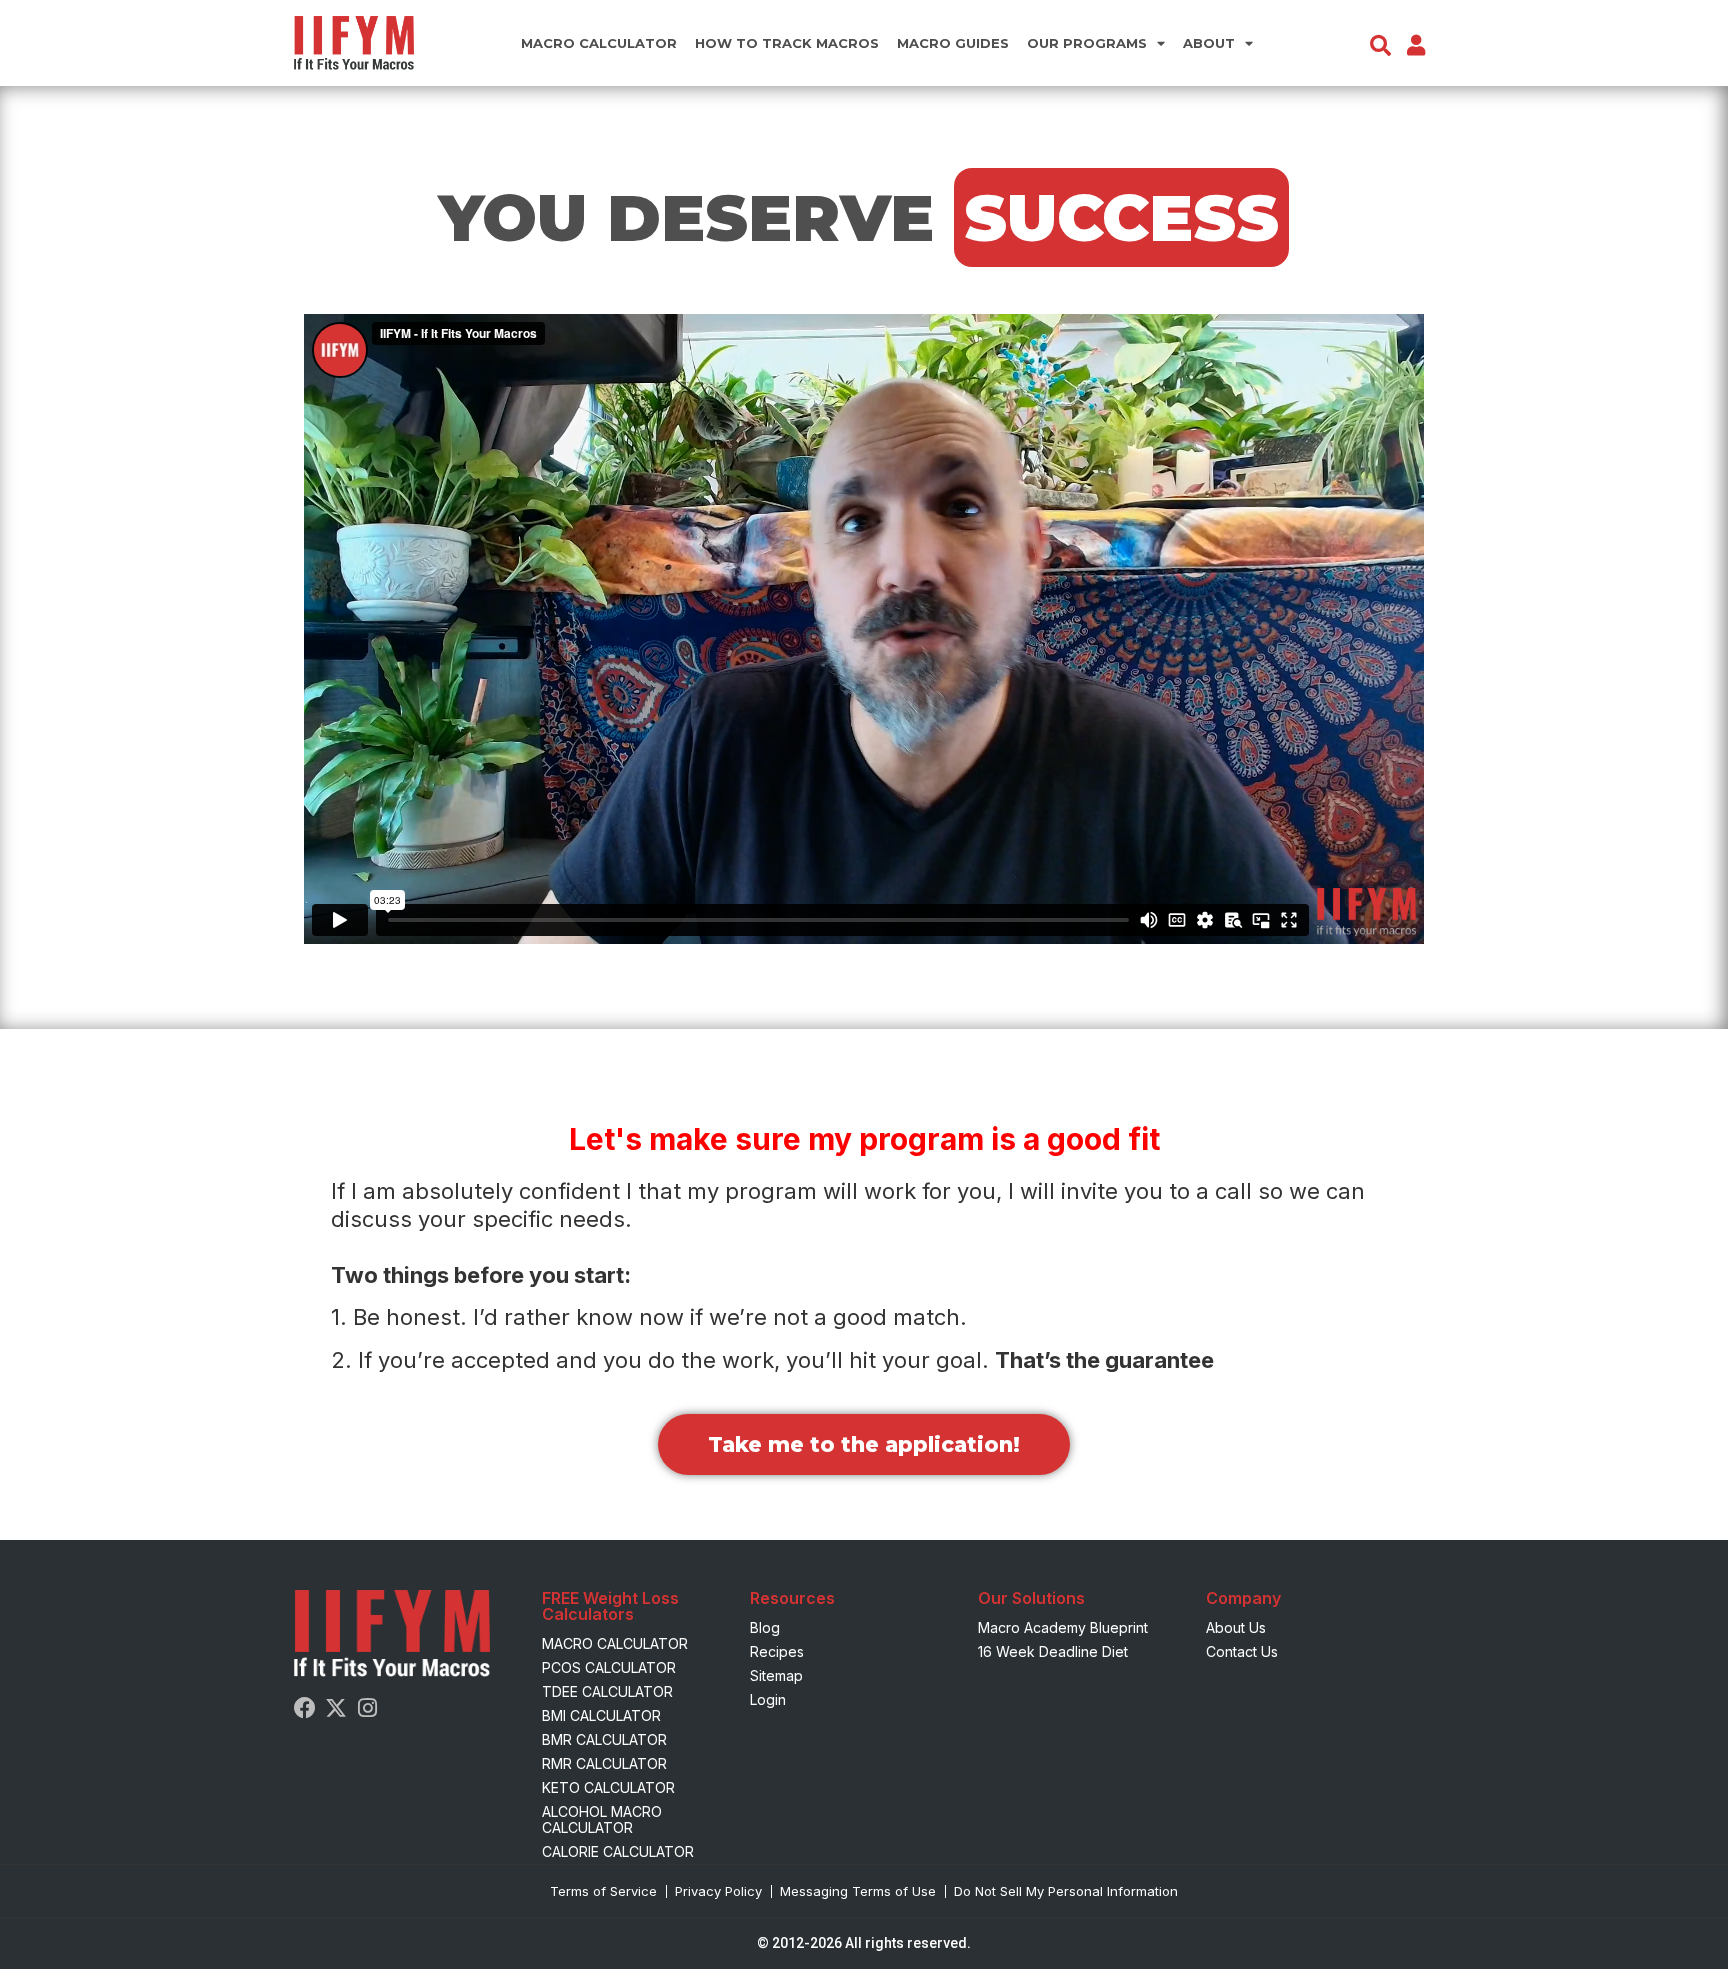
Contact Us (1242, 1651)
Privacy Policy (718, 1891)
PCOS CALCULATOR (609, 1667)
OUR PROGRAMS (1087, 43)
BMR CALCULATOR (604, 1739)
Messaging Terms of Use (858, 1891)
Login (768, 1699)
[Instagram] (367, 1708)
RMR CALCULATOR (604, 1763)
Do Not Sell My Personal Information (1066, 1891)
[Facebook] (305, 1708)
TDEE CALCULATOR (607, 1691)
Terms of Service (603, 1891)
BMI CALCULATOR (601, 1715)
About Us (1236, 1627)
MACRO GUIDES (953, 43)
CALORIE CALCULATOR (618, 1851)
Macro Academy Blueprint (1063, 1627)
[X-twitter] (336, 1708)
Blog (765, 1627)
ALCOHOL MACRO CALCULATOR (602, 1819)
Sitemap (776, 1675)
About (1209, 43)
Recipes (777, 1651)
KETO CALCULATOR (608, 1787)
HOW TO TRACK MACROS (787, 43)
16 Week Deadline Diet (1053, 1651)
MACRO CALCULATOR (599, 43)
